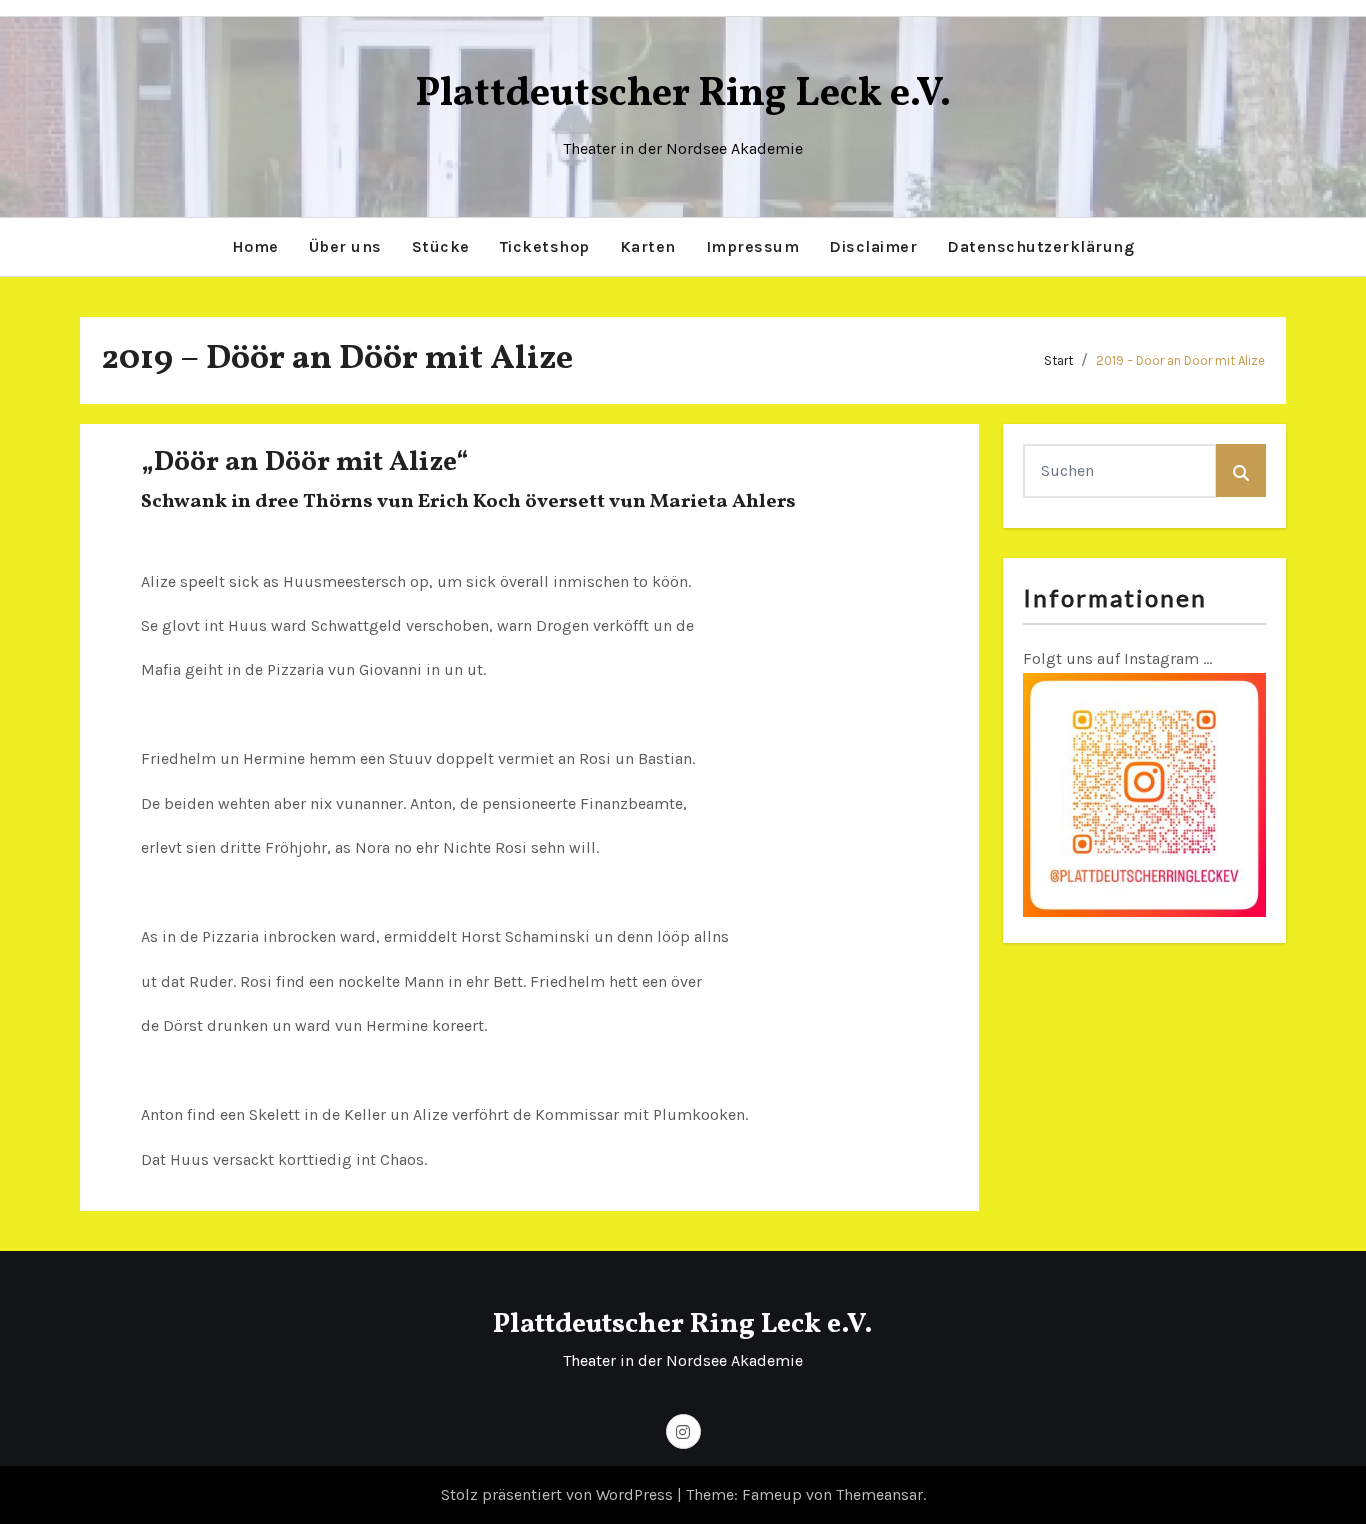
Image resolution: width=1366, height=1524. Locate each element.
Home (255, 246)
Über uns (345, 246)
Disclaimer (873, 246)
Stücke (441, 246)
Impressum (753, 246)
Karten (648, 246)
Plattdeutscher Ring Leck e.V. (683, 95)
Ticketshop (545, 246)
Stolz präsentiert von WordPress (559, 1494)
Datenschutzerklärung (1040, 246)
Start (1058, 360)
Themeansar (879, 1494)
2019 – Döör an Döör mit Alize (1180, 360)
